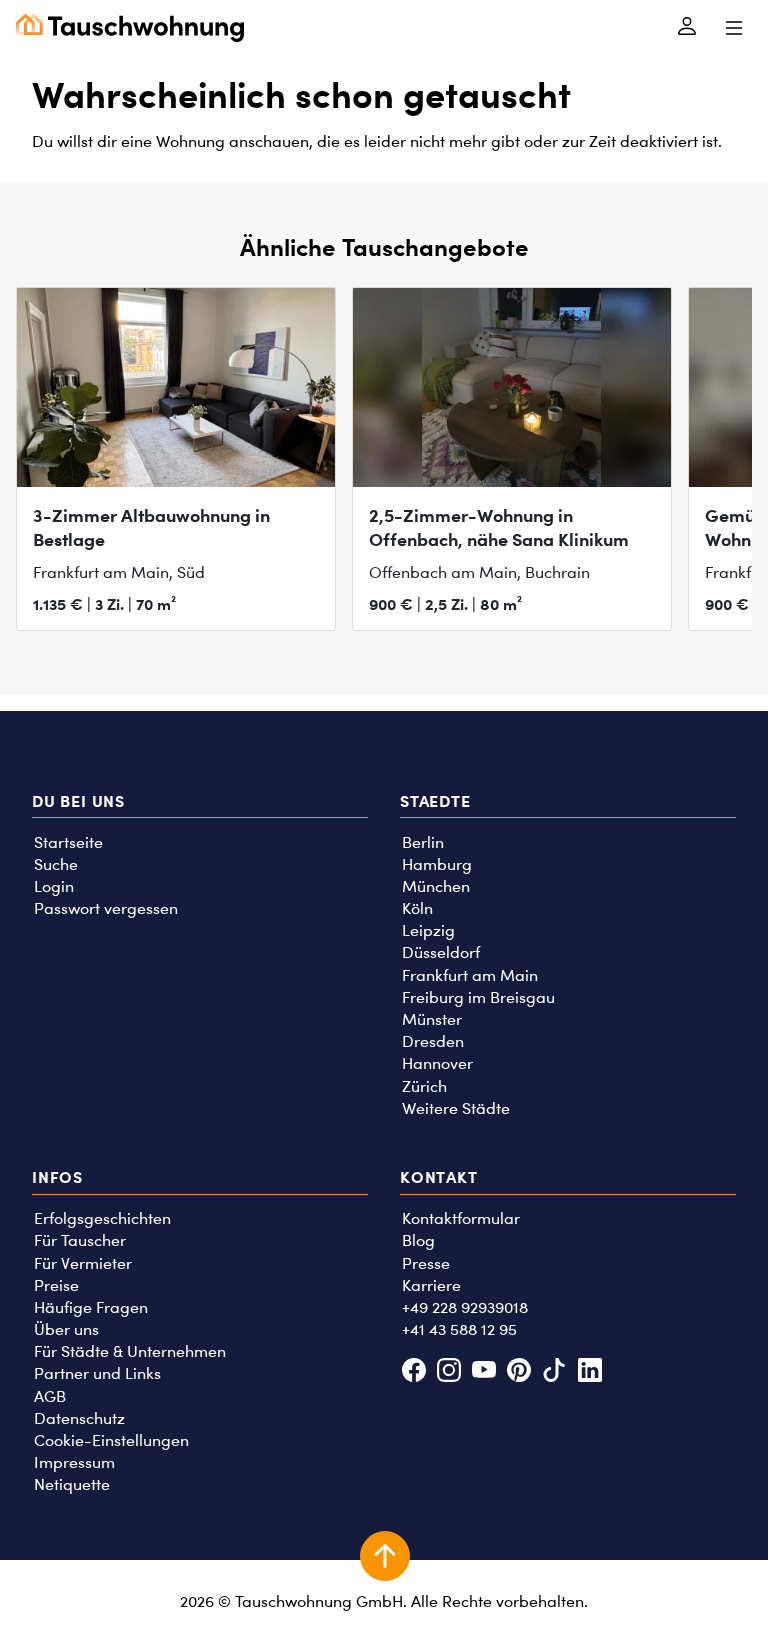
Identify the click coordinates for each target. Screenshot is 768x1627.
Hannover (437, 1063)
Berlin (423, 842)
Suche (56, 864)
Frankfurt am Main (470, 975)
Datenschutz (79, 1418)
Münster (432, 1019)
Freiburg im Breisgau (478, 997)
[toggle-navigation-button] (733, 28)
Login (54, 886)
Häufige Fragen (91, 1307)
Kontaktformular (461, 1218)
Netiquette (72, 1484)
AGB (50, 1396)
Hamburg (437, 864)
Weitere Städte (456, 1108)
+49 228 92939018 (465, 1307)
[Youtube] (483, 1372)
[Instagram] (448, 1372)
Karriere (431, 1285)
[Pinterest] (519, 1372)
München (436, 886)
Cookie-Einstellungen (111, 1440)
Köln (417, 908)
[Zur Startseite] (130, 28)
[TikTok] (554, 1372)
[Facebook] (413, 1372)
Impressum (74, 1462)
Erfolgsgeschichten (102, 1218)
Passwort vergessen (106, 908)
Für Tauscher (80, 1240)
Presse (426, 1263)
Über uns (66, 1329)
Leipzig (428, 930)
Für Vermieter (83, 1263)
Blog (418, 1240)
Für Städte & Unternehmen (130, 1351)
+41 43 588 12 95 (459, 1329)
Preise (56, 1285)
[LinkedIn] (589, 1372)
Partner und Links (97, 1373)
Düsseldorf (441, 952)
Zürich (424, 1086)
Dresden (433, 1041)
